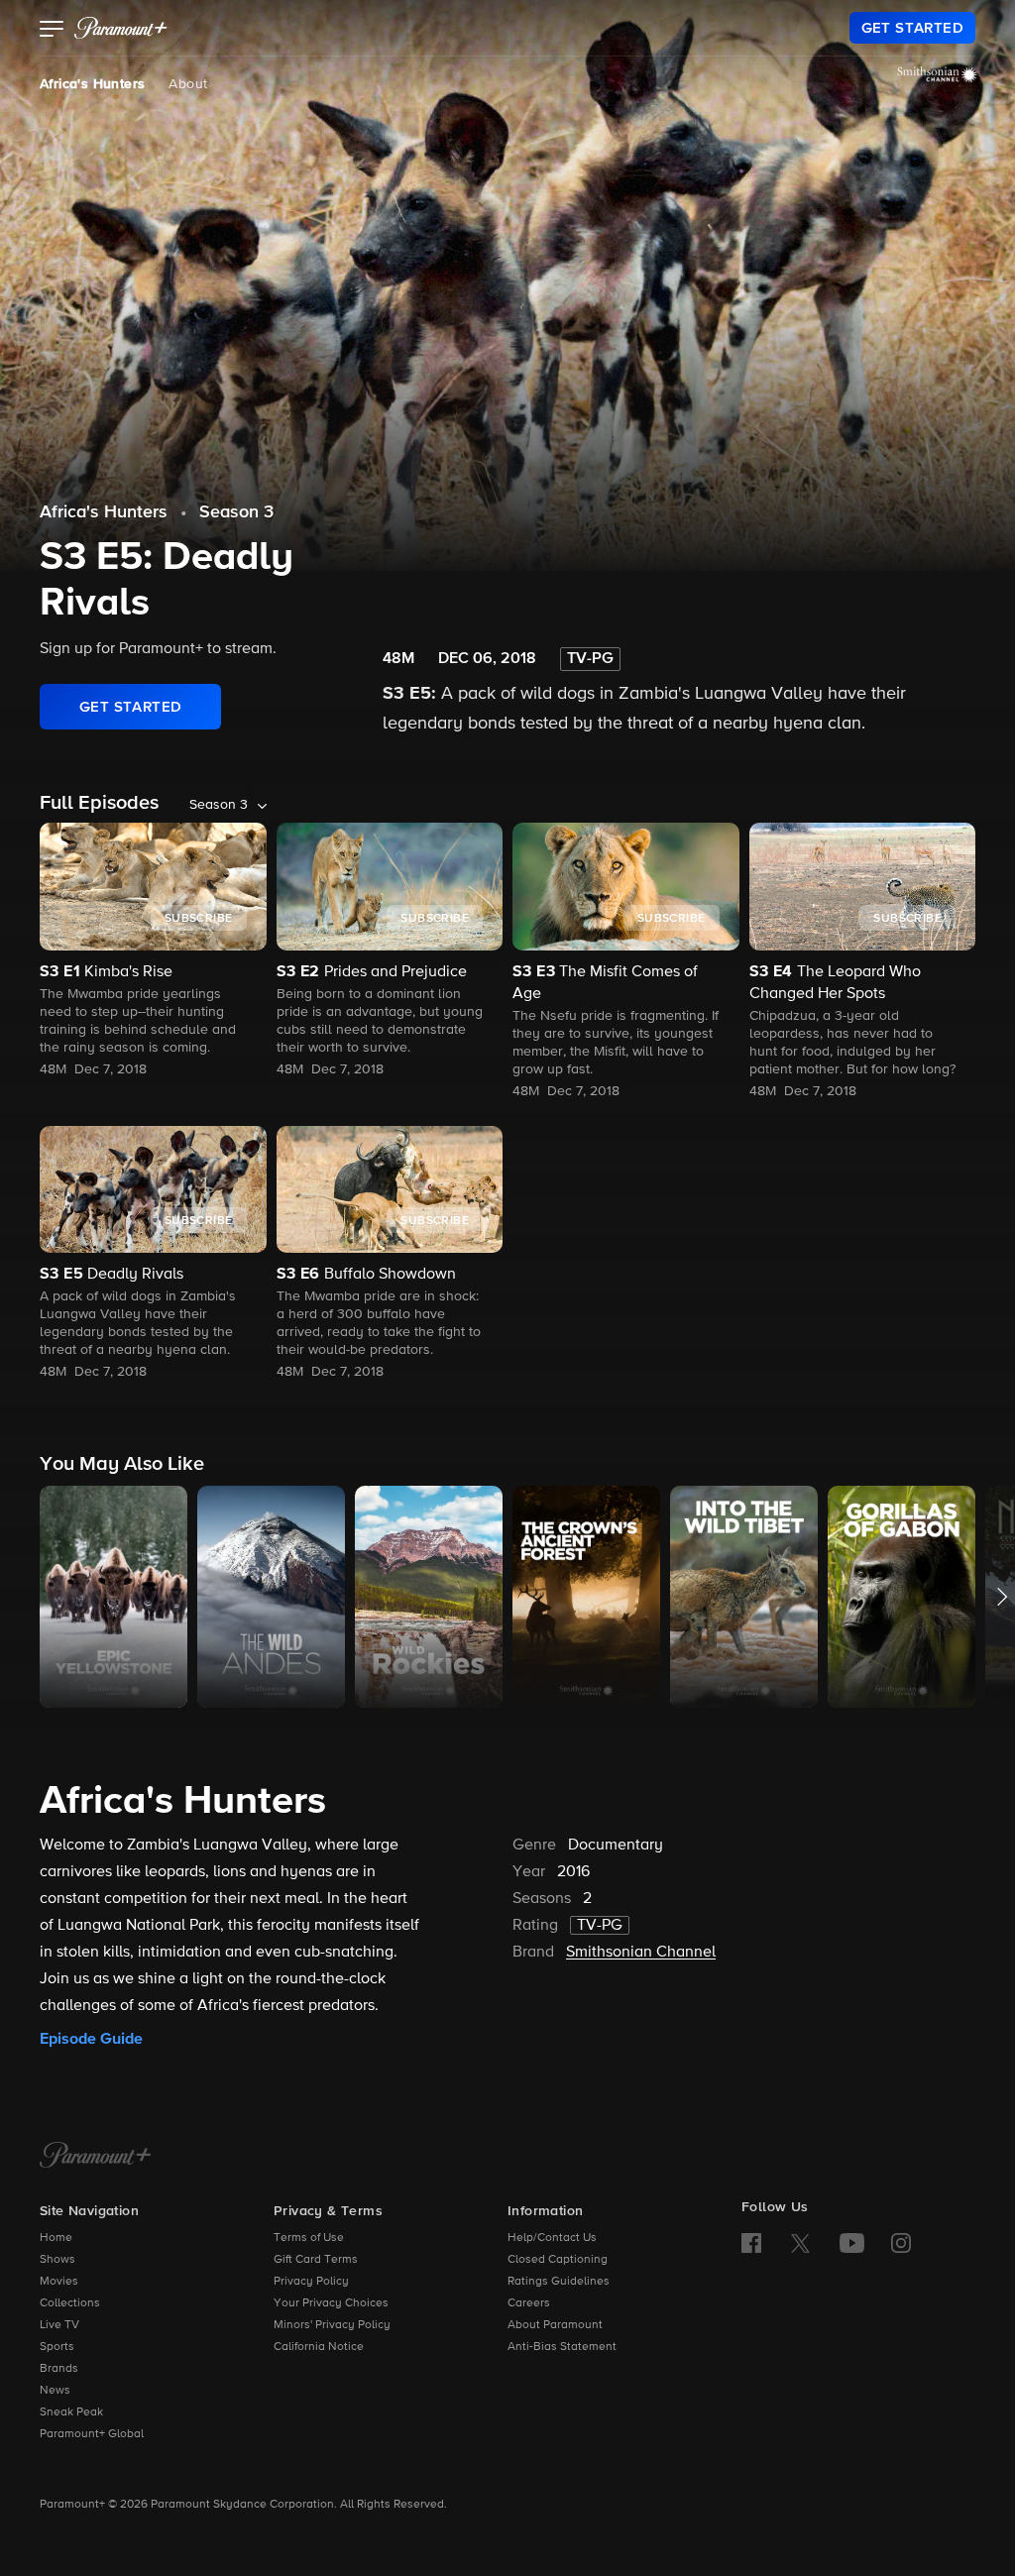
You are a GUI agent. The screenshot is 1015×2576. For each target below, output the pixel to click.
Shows (57, 2260)
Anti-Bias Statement (562, 2347)
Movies (59, 2282)
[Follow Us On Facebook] (751, 2243)
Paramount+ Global (92, 2434)
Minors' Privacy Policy (332, 2325)
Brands (59, 2369)
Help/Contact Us (552, 2238)
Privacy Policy (311, 2282)
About (188, 84)
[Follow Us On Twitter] (800, 2242)
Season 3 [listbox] (219, 805)
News (55, 2391)
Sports (57, 2347)
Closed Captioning (558, 2260)
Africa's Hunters (92, 84)
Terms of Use (309, 2238)
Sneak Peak (71, 2412)
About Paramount (555, 2325)
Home (56, 2238)
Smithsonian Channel (641, 1953)
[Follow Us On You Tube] (852, 2243)
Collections (70, 2303)
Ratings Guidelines (559, 2282)
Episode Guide (91, 2039)
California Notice (319, 2347)
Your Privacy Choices (331, 2303)
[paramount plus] (121, 28)
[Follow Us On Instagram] (901, 2243)
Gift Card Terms (316, 2260)
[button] (52, 31)
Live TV (59, 2325)
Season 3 (236, 512)
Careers (529, 2303)
